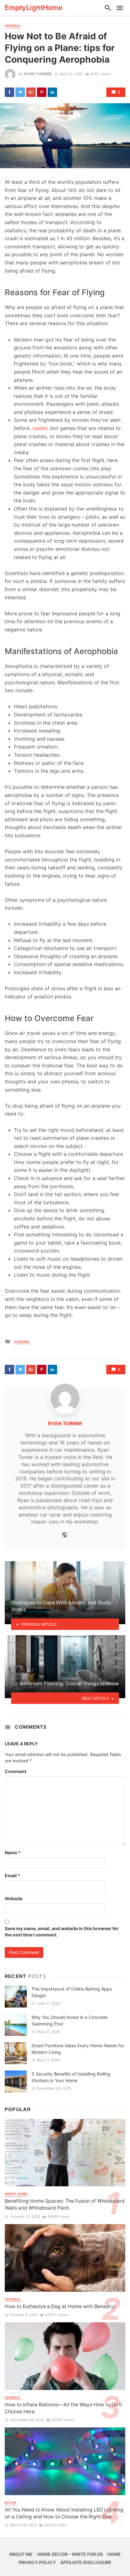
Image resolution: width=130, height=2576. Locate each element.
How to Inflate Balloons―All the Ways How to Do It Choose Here (63, 2408)
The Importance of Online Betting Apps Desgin (72, 1992)
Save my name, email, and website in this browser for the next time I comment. (62, 1932)
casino (40, 428)
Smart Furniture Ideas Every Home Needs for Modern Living (78, 2049)
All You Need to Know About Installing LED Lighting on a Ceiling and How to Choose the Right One (64, 2513)
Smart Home (16, 2194)
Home (114, 2554)
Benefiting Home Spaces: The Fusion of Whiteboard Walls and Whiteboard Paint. (65, 2204)
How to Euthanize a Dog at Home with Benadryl (60, 2306)
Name (13, 1853)
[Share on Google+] (31, 92)
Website (14, 1898)
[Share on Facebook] (9, 92)
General (13, 26)
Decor (11, 2503)
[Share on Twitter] (20, 92)
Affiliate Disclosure (86, 2562)
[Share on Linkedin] (52, 92)
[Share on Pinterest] (42, 92)
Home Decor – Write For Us (70, 2554)
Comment (15, 1771)
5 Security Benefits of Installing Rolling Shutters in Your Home (71, 2077)
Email (12, 1876)
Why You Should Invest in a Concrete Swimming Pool (70, 2020)
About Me (21, 2554)
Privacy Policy (37, 2562)
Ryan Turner (38, 74)
